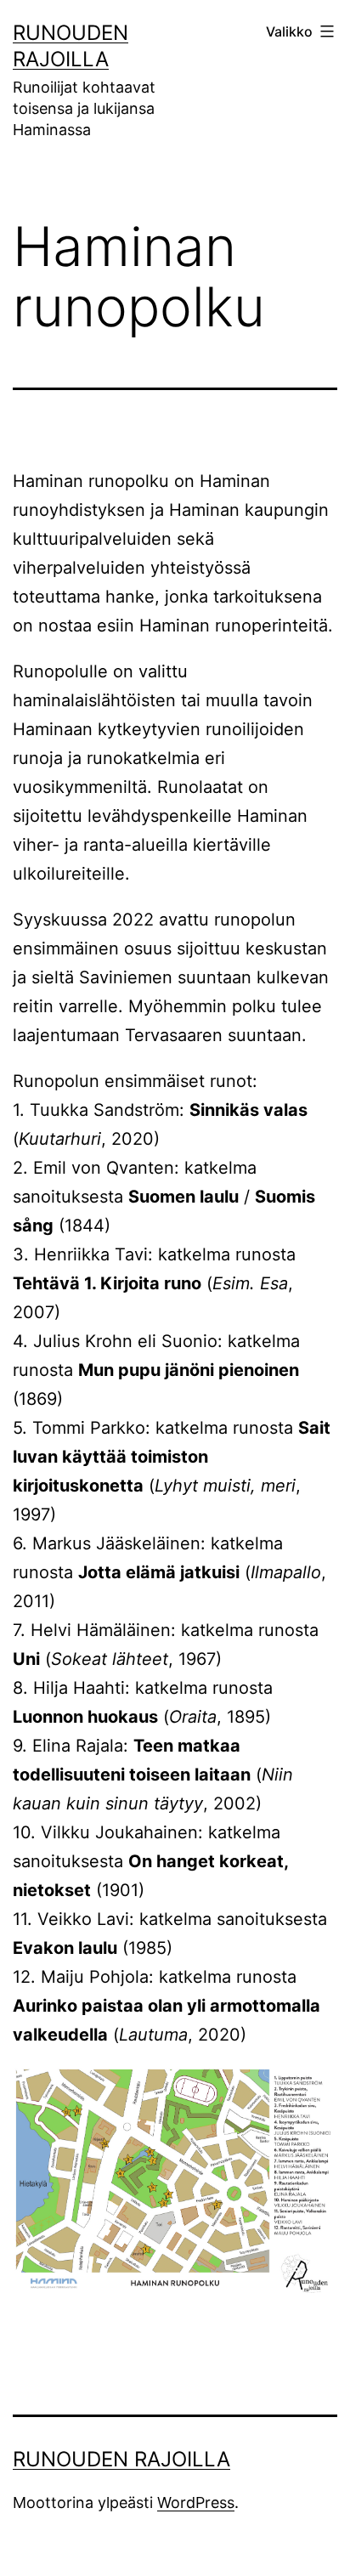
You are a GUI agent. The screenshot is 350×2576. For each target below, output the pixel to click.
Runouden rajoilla (121, 2459)
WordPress (196, 2502)
